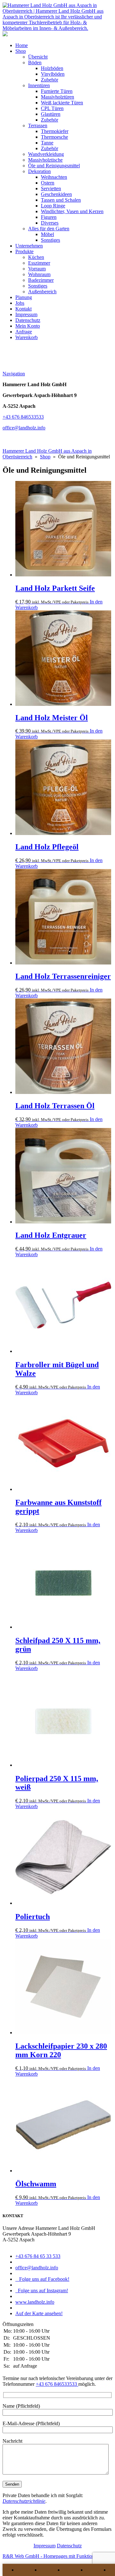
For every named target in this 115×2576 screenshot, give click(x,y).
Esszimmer (39, 263)
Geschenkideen (56, 194)
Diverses (50, 223)
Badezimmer (41, 280)
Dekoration (39, 171)
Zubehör (50, 80)
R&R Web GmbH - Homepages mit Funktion (49, 2556)
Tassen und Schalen (61, 200)
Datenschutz (28, 320)
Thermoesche (54, 137)
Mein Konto (28, 326)
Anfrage (24, 332)
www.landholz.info (35, 2302)
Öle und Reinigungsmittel (54, 166)
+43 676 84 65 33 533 (38, 2256)
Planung (24, 297)
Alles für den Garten (49, 229)
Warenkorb (27, 337)
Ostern (48, 183)
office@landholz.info (24, 428)
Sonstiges (50, 240)
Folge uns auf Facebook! (42, 2279)
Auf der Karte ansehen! (39, 2313)
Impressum (26, 314)
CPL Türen (52, 108)
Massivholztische (45, 160)
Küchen (36, 257)
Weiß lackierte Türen (62, 103)
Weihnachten (54, 177)
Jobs (20, 303)
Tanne (47, 143)
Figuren (49, 217)
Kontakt (23, 309)
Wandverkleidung (46, 154)
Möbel (47, 234)
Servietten (51, 188)
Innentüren (39, 85)
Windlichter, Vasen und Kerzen (72, 211)
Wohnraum (39, 274)
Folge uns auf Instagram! (42, 2291)
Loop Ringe (53, 206)
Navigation (14, 374)
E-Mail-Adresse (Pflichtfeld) (31, 2423)
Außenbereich (42, 292)
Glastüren (51, 114)
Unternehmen (29, 246)
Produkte (24, 251)
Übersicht (38, 57)
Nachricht (12, 2441)
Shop (21, 51)
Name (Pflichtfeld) (21, 2406)
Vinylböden (53, 74)
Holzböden (52, 68)
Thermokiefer (55, 131)
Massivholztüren (57, 97)
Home (22, 45)
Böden (35, 63)
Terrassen (38, 125)
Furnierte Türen (57, 91)
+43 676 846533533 (23, 417)
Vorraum (37, 269)
